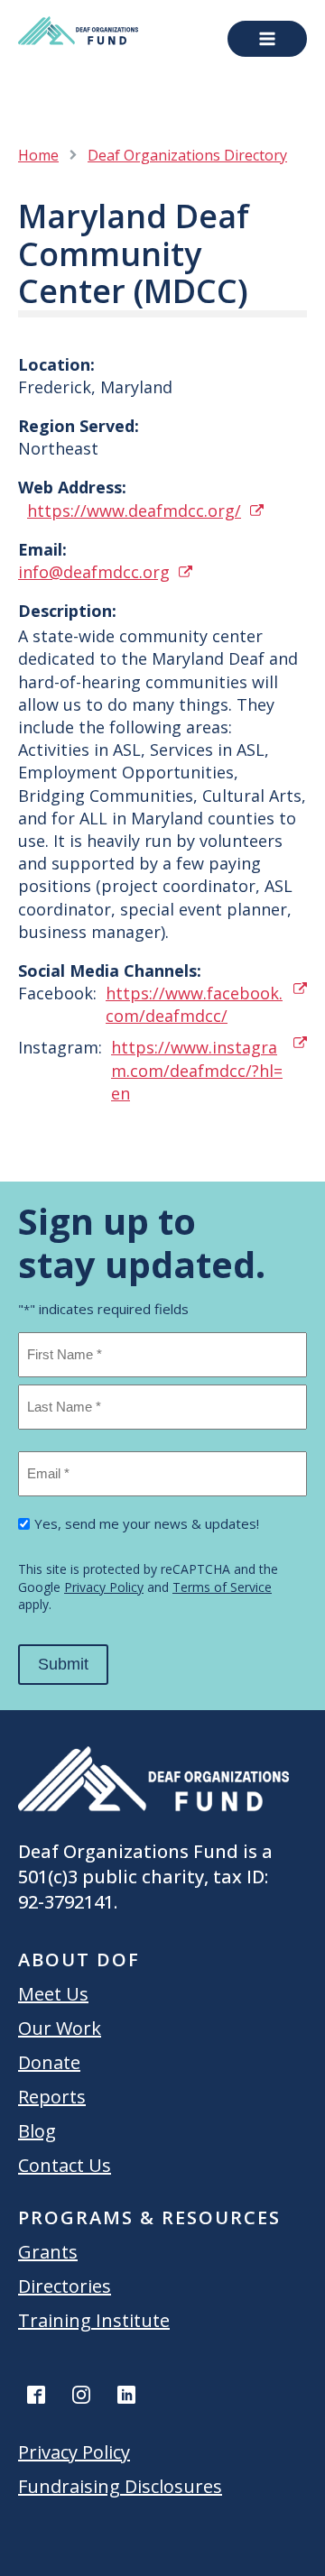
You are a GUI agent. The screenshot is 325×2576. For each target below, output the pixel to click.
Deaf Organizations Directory (187, 155)
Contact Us (65, 2165)
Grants (48, 2252)
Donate (49, 2062)
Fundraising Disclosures (120, 2486)
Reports (52, 2097)
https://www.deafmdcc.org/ (134, 511)
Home (38, 155)
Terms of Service (222, 1587)
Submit (63, 1664)
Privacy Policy (104, 1587)
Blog (37, 2131)
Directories (65, 2286)
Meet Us (53, 1994)
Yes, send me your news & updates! (147, 1523)
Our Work (60, 2028)
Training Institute (94, 2320)
